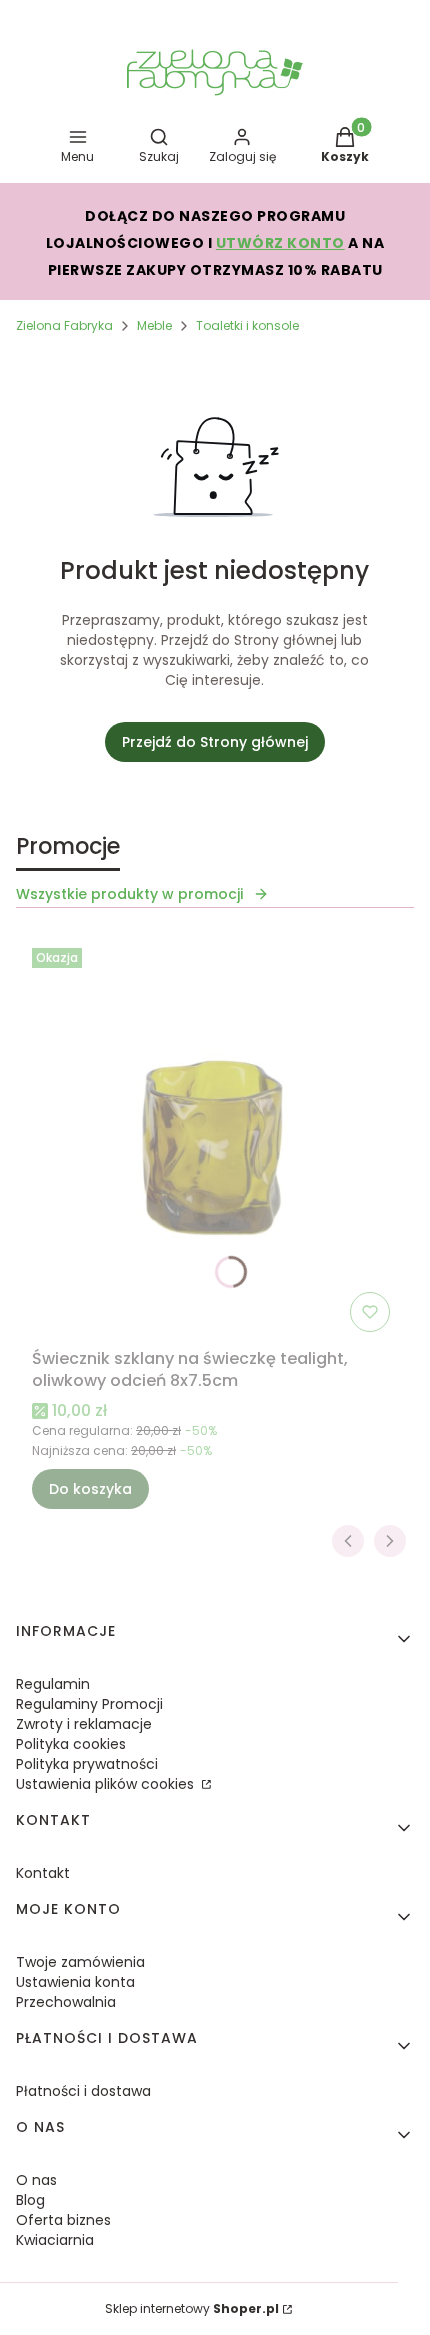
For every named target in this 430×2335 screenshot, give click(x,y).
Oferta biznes (63, 2220)
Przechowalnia (66, 2002)
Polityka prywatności (87, 1764)
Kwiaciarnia (55, 2240)
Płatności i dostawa (83, 2091)
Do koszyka (90, 1489)
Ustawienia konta (75, 1982)
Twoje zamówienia (80, 1962)
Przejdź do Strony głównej (215, 742)
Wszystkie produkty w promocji (129, 894)
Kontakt (43, 1873)
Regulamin (53, 1684)
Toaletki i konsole (247, 325)
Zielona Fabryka (64, 325)
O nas (36, 2180)
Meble (154, 325)
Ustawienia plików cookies (107, 1784)
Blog (30, 2200)
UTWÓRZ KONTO (280, 243)
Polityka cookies (71, 1744)
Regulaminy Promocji (89, 1704)
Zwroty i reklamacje (84, 1724)
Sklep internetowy (192, 2308)
